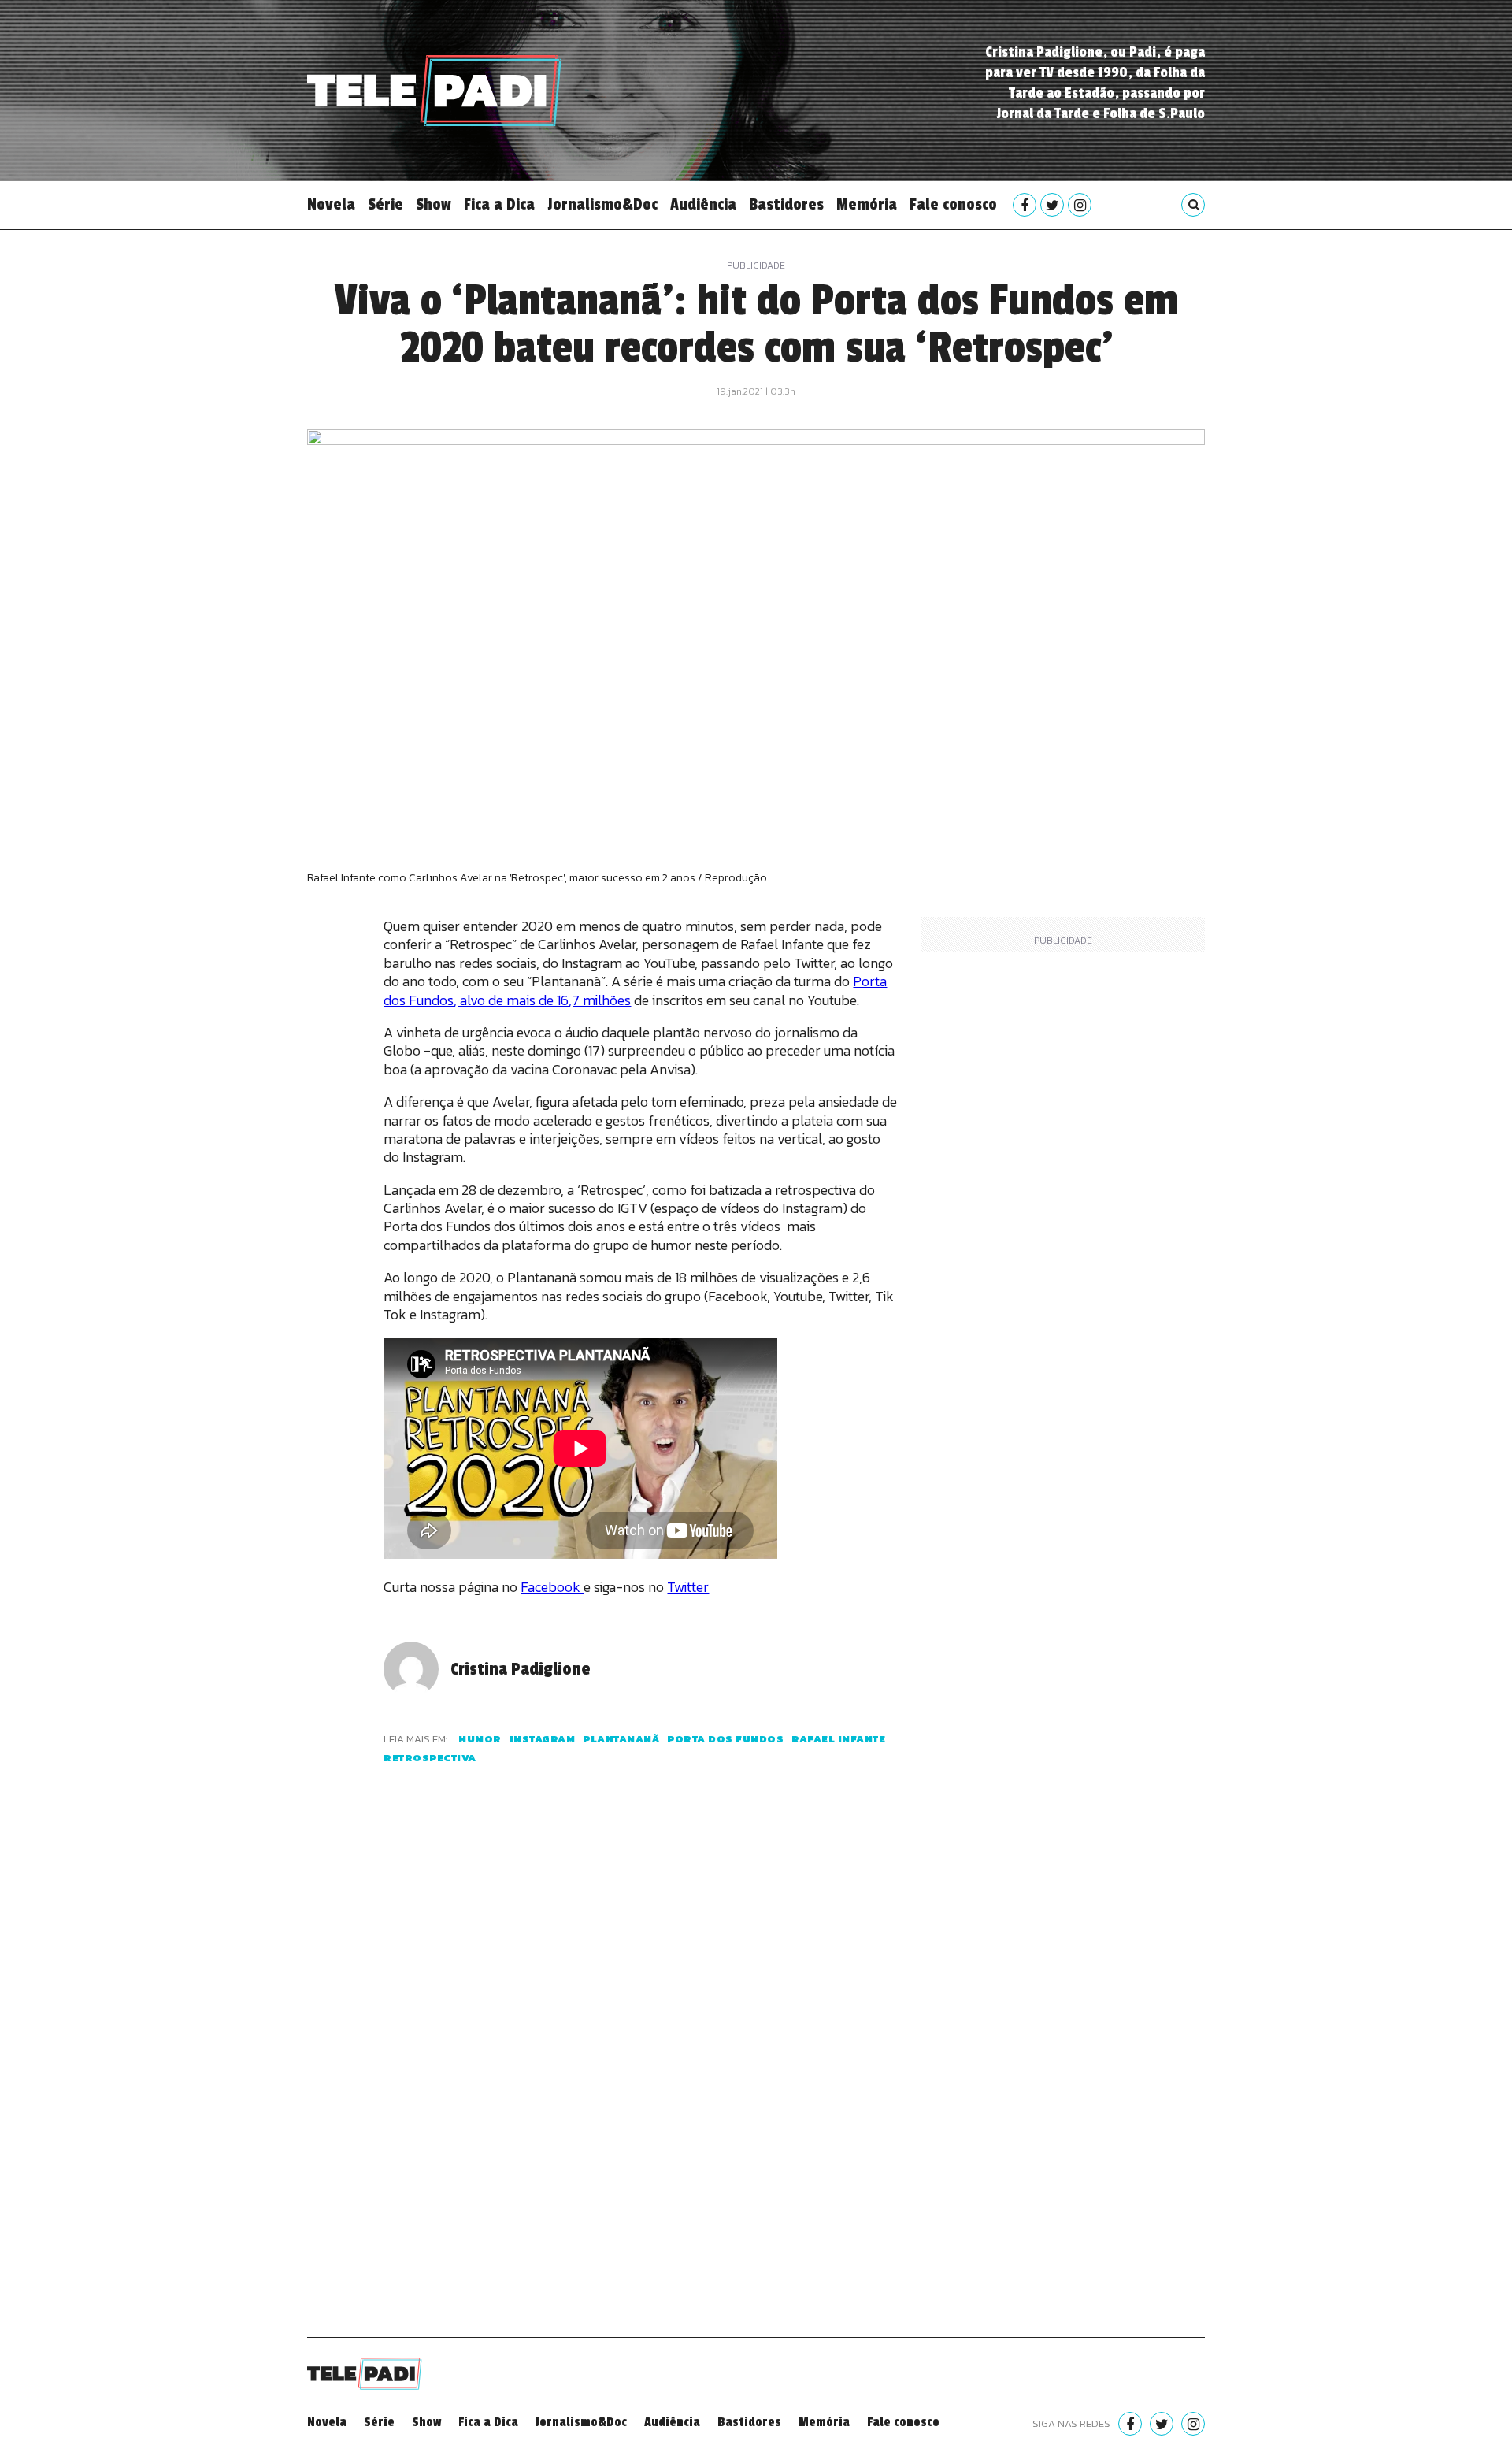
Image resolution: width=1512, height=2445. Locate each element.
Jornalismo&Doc (602, 205)
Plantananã (621, 1739)
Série (385, 205)
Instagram (543, 1739)
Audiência (703, 205)
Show (434, 205)
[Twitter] (1052, 205)
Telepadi (434, 91)
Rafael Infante (838, 1739)
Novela (331, 205)
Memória (867, 205)
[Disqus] (640, 2070)
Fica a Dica (499, 205)
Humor (480, 1739)
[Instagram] (1080, 205)
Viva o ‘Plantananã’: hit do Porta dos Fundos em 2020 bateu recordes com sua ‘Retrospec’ (756, 325)
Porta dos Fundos (725, 1739)
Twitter (688, 1587)
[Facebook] (1025, 205)
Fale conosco (953, 205)
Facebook (552, 1587)
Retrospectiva (430, 1758)
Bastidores (786, 205)
